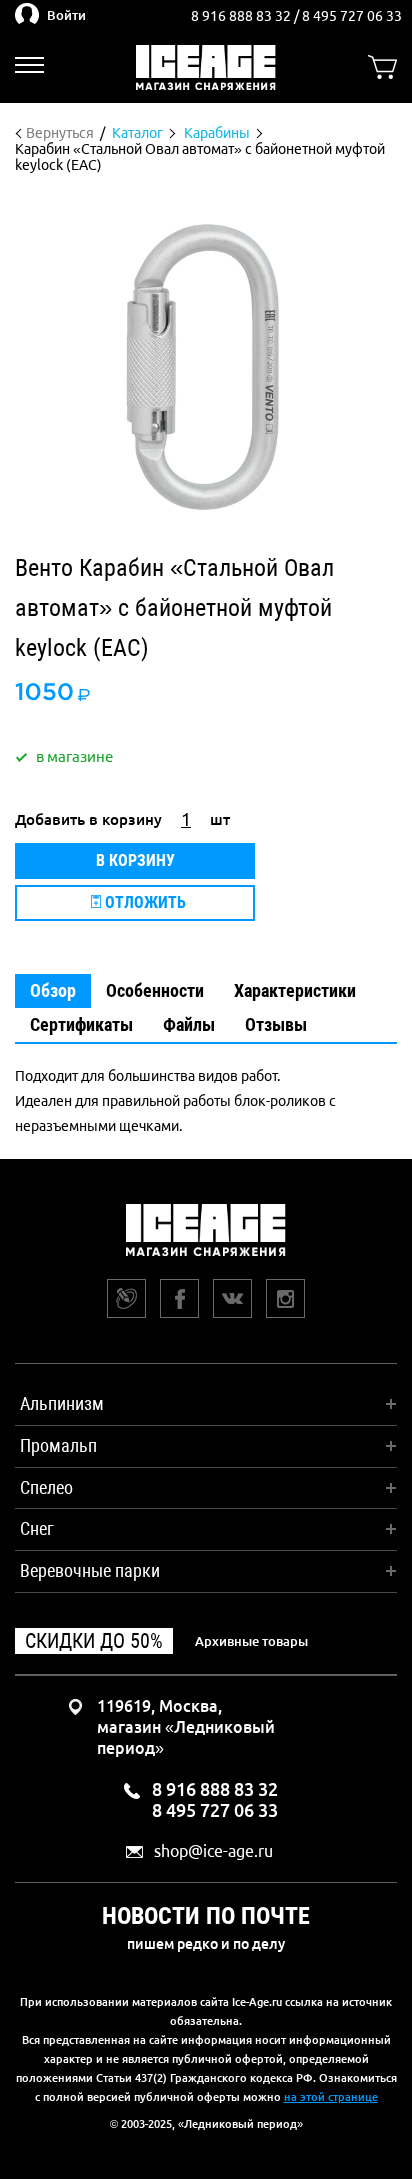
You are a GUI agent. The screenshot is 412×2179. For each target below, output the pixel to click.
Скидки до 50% (94, 1641)
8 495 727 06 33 (352, 16)
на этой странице (331, 2097)
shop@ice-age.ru (213, 1851)
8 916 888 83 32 (242, 16)
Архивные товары (251, 1641)
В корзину (135, 860)
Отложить (143, 902)
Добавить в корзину (88, 819)
